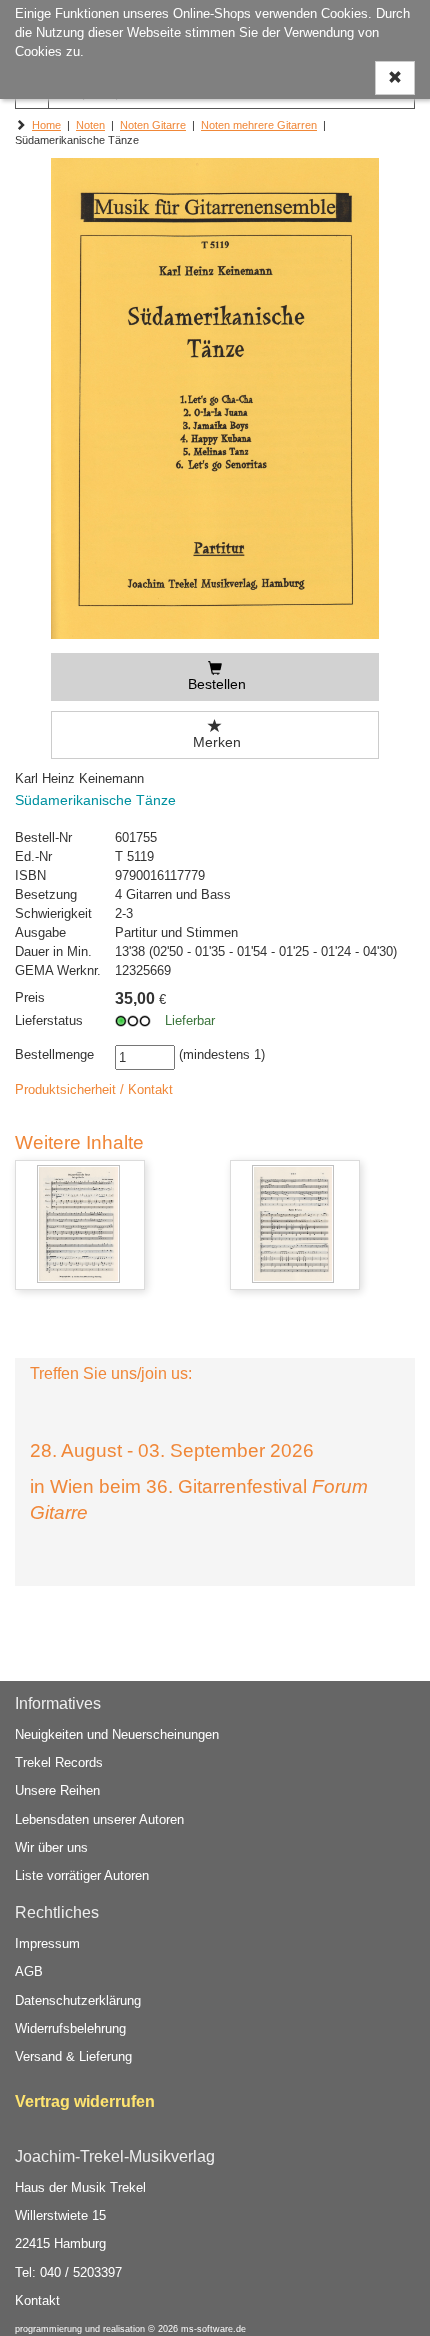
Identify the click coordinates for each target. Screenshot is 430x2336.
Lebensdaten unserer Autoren (99, 1819)
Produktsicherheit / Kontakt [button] (94, 1089)
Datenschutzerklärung (78, 2000)
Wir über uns (51, 1847)
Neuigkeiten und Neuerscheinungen (117, 1734)
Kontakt (37, 2300)
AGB (29, 1971)
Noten (90, 125)
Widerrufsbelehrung (70, 2028)
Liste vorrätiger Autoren (82, 1875)
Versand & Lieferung (73, 2056)
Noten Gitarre (153, 125)
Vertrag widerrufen (85, 2101)
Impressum (47, 1943)
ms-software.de (213, 2329)
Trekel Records (59, 1762)
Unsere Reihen (57, 1790)
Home (46, 125)
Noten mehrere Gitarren (259, 125)
